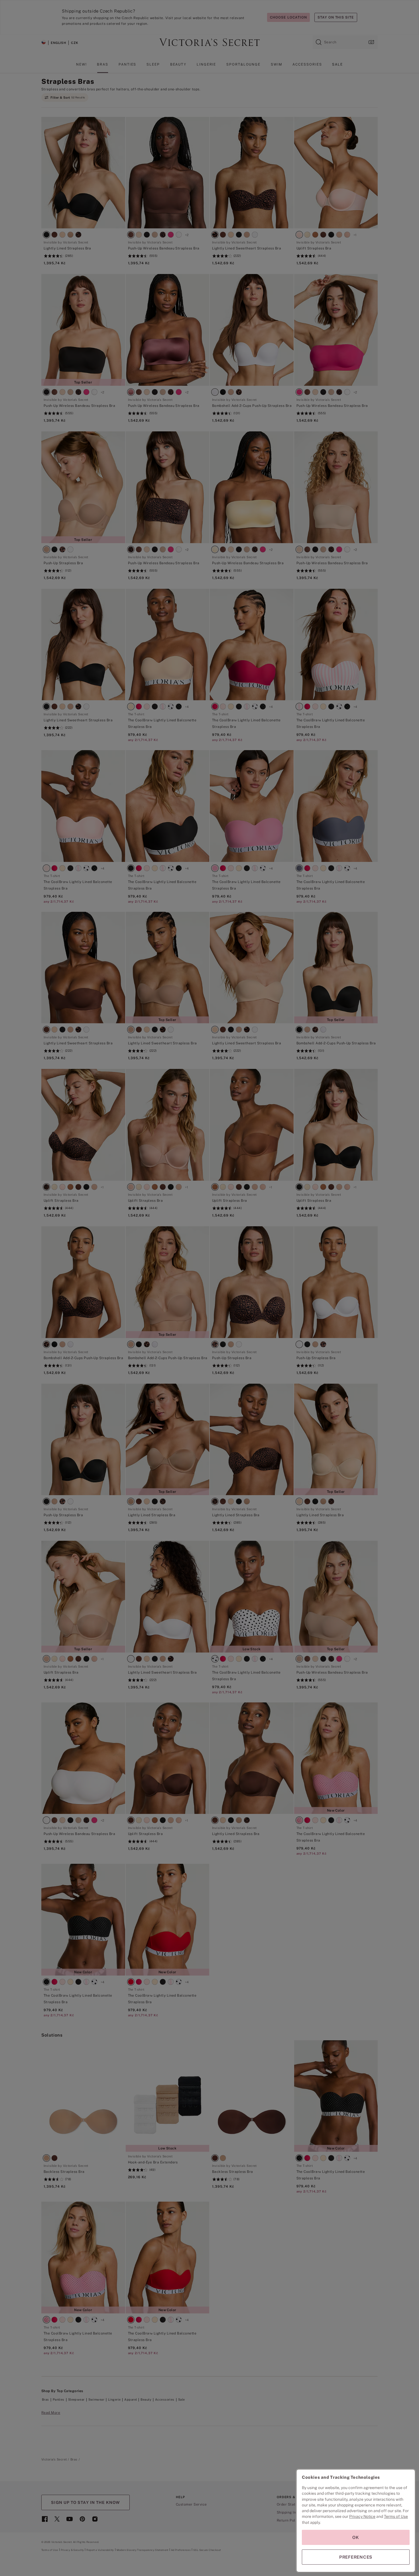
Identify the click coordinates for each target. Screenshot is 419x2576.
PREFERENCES (356, 2557)
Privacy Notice (362, 2516)
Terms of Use (396, 2516)
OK (356, 2537)
